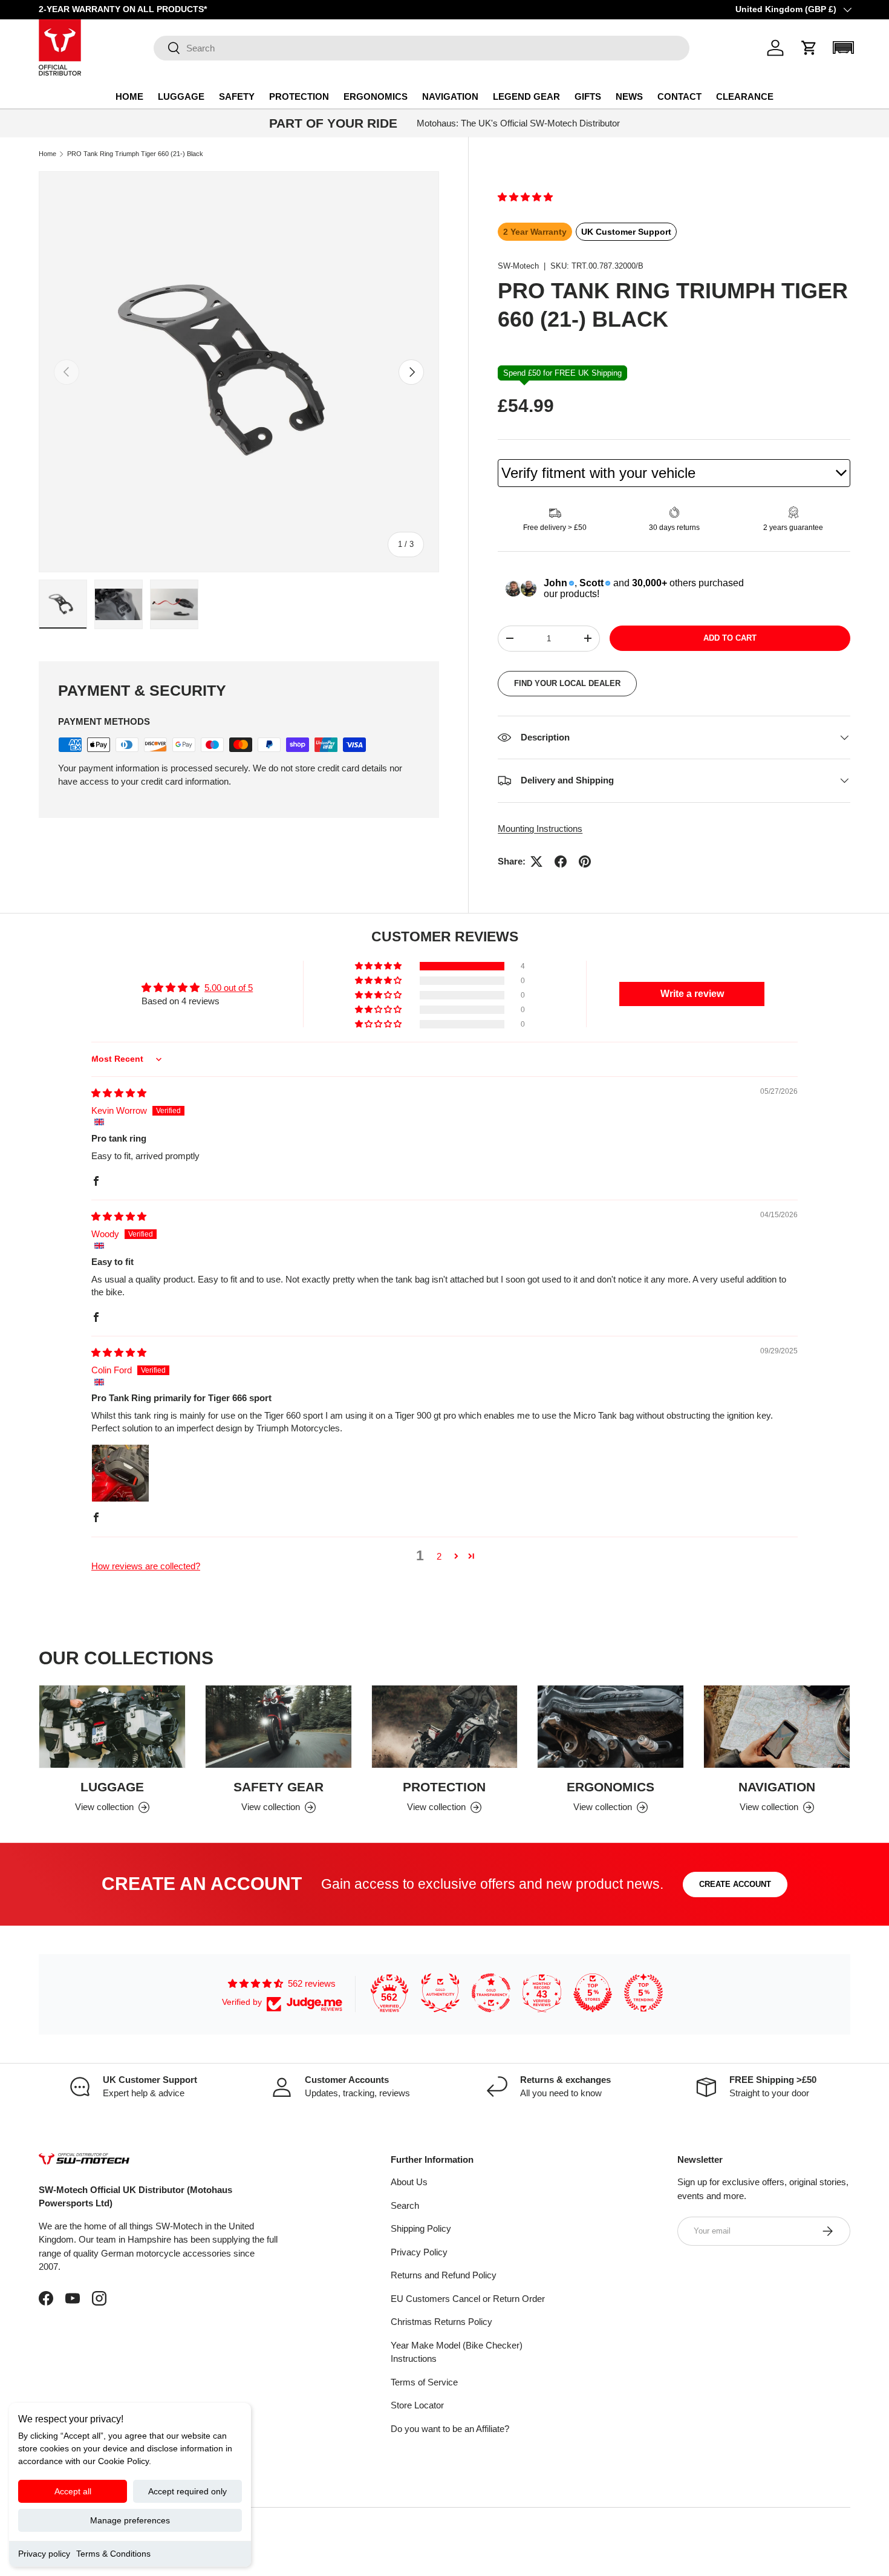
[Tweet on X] (536, 861)
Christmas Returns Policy (441, 2322)
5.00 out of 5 (229, 988)
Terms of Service (424, 2382)
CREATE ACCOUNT (735, 1884)
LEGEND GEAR (526, 96)
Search (405, 2205)
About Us (409, 2182)
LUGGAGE (181, 96)
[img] (119, 1093)
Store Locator (417, 2405)
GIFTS (588, 96)
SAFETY (237, 96)
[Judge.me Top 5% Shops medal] (593, 1993)
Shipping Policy (421, 2228)
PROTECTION (299, 96)
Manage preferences (130, 2520)
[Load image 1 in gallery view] (63, 604)
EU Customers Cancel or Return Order (468, 2299)
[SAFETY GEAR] (278, 1727)
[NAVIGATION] (777, 1727)
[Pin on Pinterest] (585, 861)
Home (47, 154)
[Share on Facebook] (561, 861)
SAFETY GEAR (278, 1787)
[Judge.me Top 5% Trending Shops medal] (643, 1993)
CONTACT (679, 96)
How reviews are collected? (146, 1566)
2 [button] (439, 1556)
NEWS (629, 96)
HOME (129, 96)
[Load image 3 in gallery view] (174, 604)
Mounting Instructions (540, 829)
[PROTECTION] (445, 1727)
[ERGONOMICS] (611, 1727)
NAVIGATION (450, 96)
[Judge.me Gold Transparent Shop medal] (491, 1993)
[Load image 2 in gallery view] (119, 604)
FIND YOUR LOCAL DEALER (567, 683)
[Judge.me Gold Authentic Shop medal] (440, 1993)
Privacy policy (44, 2554)
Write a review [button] (692, 994)
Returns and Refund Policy (444, 2275)
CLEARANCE (745, 96)
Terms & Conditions (113, 2554)
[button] (809, 48)
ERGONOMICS (376, 96)
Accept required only (187, 2491)
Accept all (73, 2491)
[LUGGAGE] (112, 1727)
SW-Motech (518, 266)
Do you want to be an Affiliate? (450, 2429)
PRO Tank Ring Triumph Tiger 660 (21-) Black (135, 154)
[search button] (167, 49)
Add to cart (730, 638)
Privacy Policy (419, 2252)
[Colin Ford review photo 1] (120, 1473)
